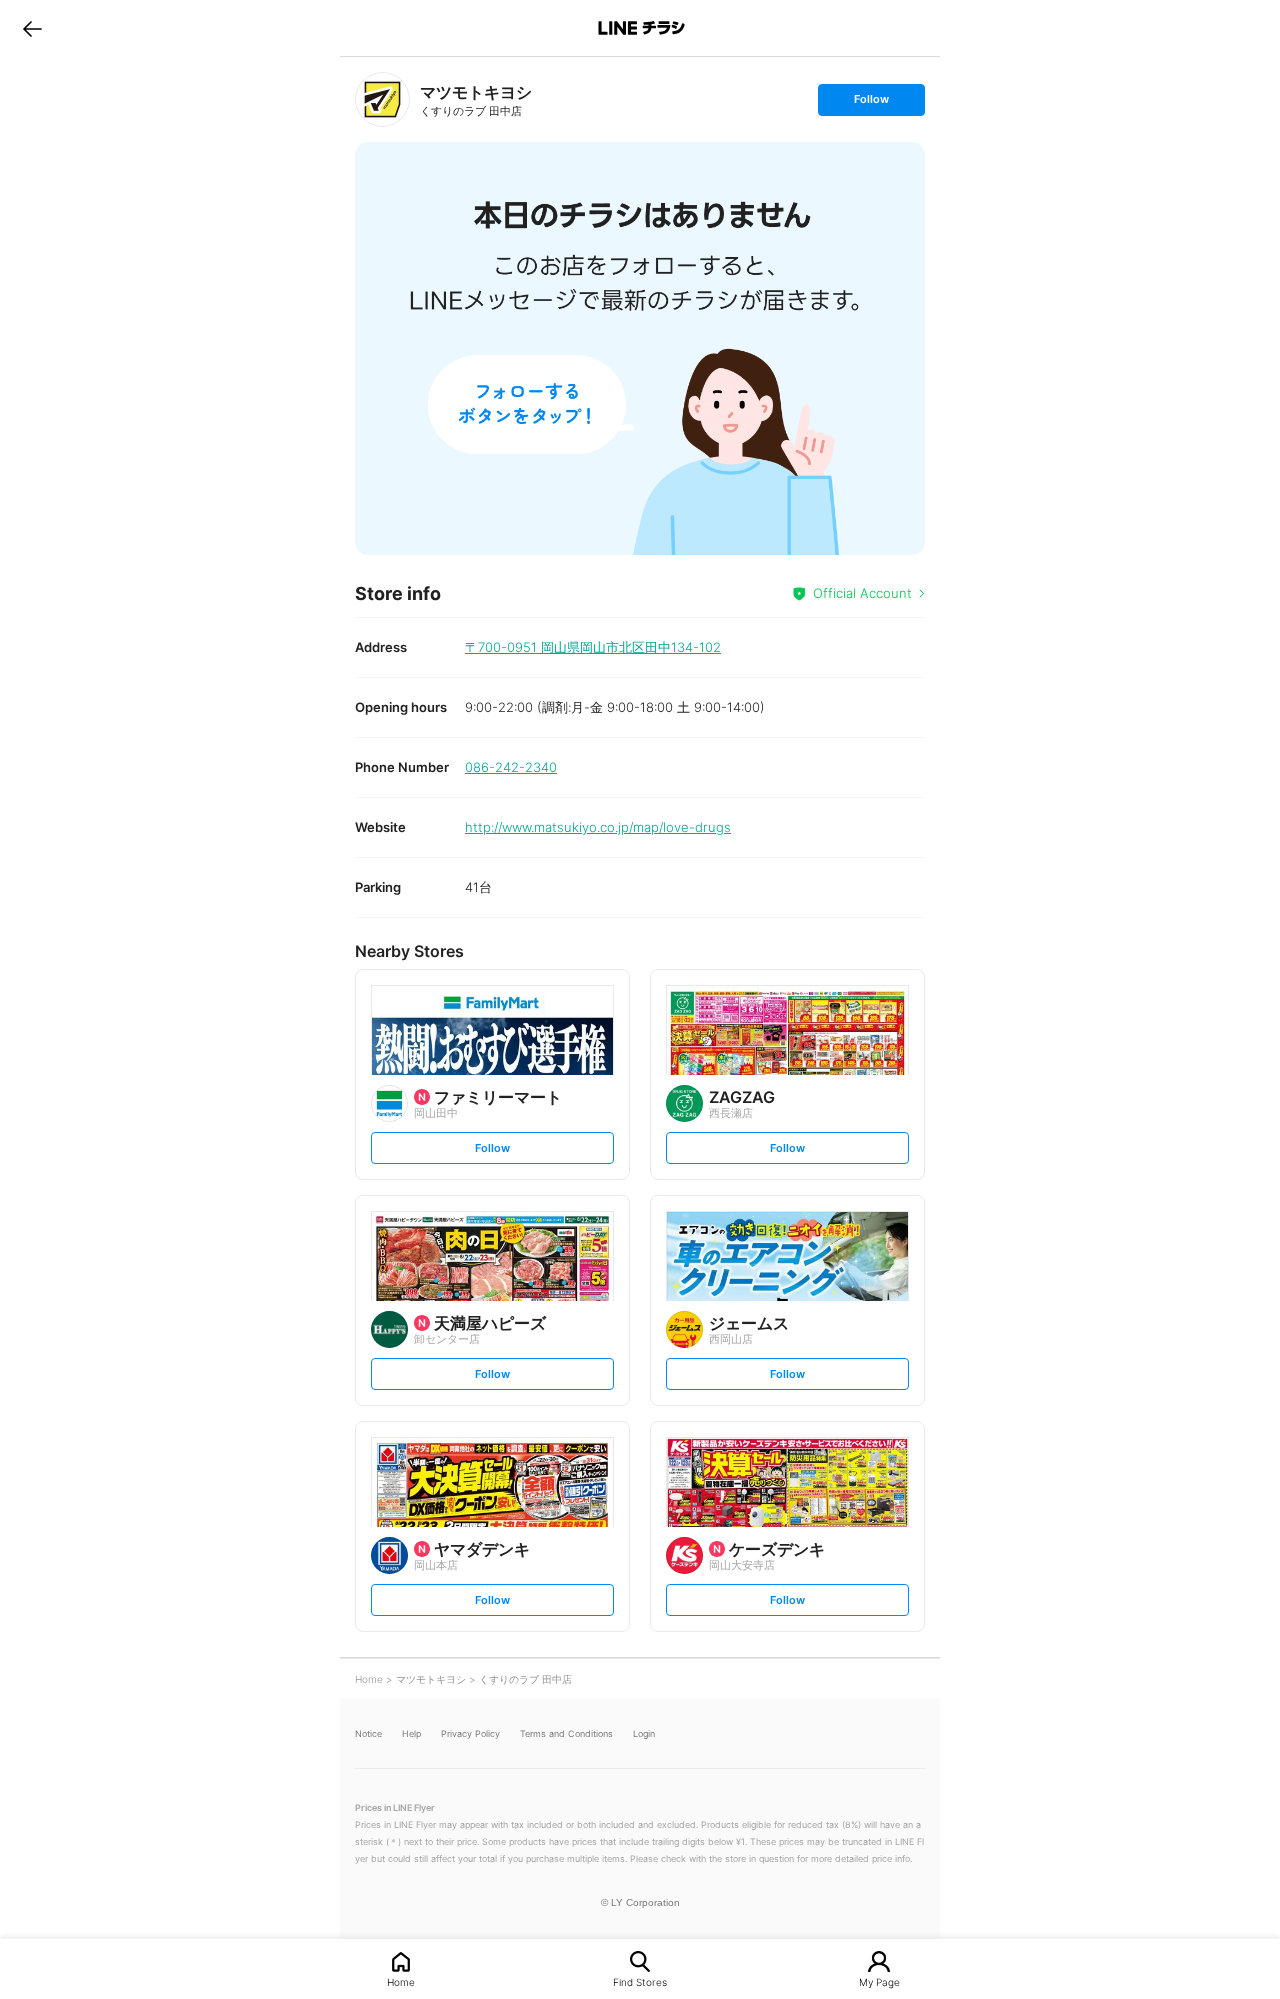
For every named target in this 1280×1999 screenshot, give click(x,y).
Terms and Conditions (566, 1733)
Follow (871, 103)
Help (411, 1733)
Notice (368, 1733)
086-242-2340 (511, 767)
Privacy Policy (470, 1733)
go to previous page (32, 28)
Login (644, 1733)
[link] (382, 99)
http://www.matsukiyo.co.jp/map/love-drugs (598, 827)
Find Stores (640, 1981)
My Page (879, 1981)
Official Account (862, 593)
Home (401, 1981)
